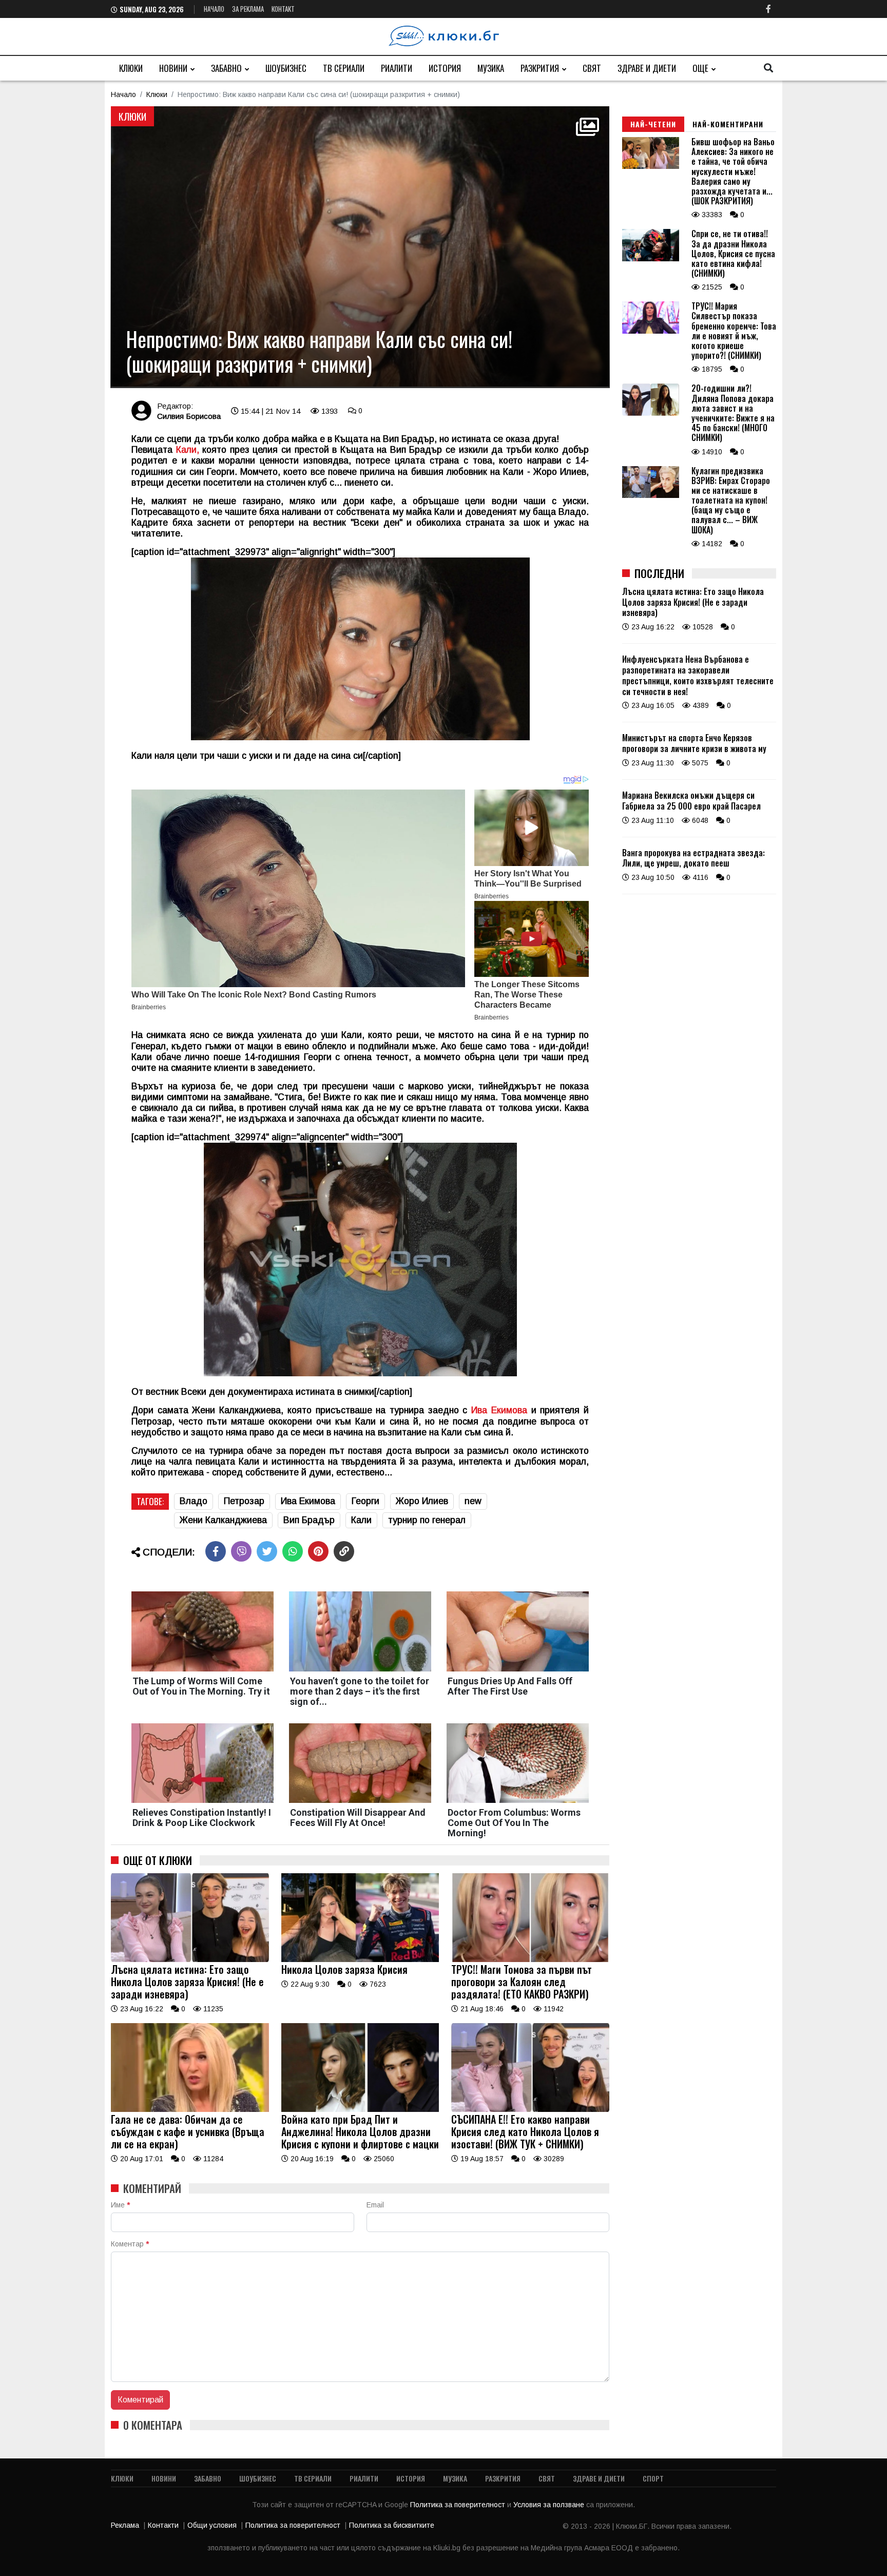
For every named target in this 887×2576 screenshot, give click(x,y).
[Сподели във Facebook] (216, 1551)
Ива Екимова (499, 1410)
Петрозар (244, 1501)
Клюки (131, 68)
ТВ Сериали (344, 68)
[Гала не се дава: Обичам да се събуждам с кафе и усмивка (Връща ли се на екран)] (190, 2109)
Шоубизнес (286, 68)
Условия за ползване (550, 2505)
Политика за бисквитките (392, 2525)
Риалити (397, 68)
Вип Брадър (309, 1520)
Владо (194, 1501)
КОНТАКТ (283, 9)
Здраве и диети (647, 68)
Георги (365, 1501)
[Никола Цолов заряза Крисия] (360, 1959)
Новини (173, 68)
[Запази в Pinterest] (318, 1551)
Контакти (163, 2525)
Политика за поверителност (459, 2505)
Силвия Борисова (189, 416)
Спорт (653, 2478)
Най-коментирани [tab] (728, 124)
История (445, 68)
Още (700, 68)
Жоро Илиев (422, 1501)
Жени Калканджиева (223, 1520)
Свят (592, 68)
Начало (214, 9)
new (473, 1501)
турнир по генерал (427, 1520)
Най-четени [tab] (653, 124)
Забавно (226, 68)
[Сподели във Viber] (241, 1551)
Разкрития (540, 68)
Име (120, 2205)
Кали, (188, 450)
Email (375, 2205)
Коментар (130, 2244)
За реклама (248, 9)
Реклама (125, 2525)
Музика (491, 68)
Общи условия (212, 2525)
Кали (361, 1520)
